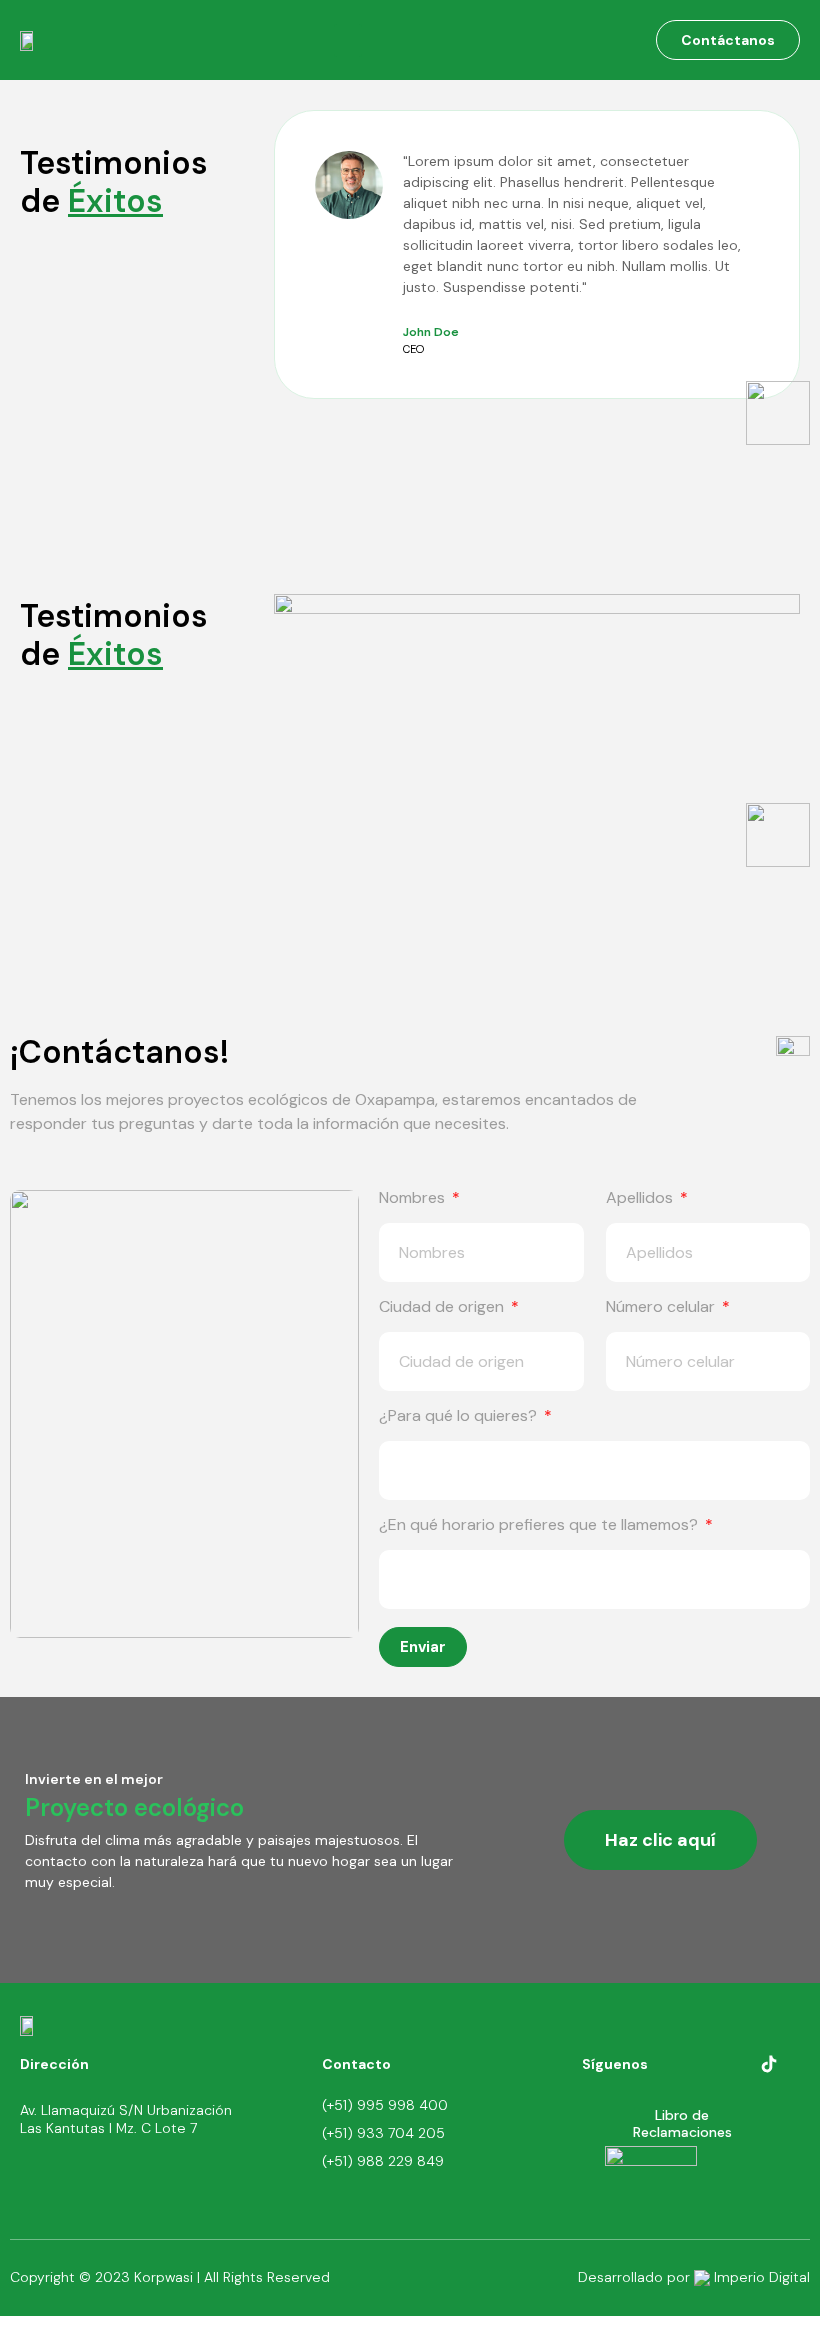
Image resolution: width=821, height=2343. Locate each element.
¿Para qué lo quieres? (460, 1417)
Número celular (662, 1308)
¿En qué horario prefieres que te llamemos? (540, 1526)
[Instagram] (738, 2064)
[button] (348, 40)
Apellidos (641, 1199)
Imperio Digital (760, 2277)
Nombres (414, 1199)
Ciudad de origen (443, 1308)
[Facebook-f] (708, 2064)
